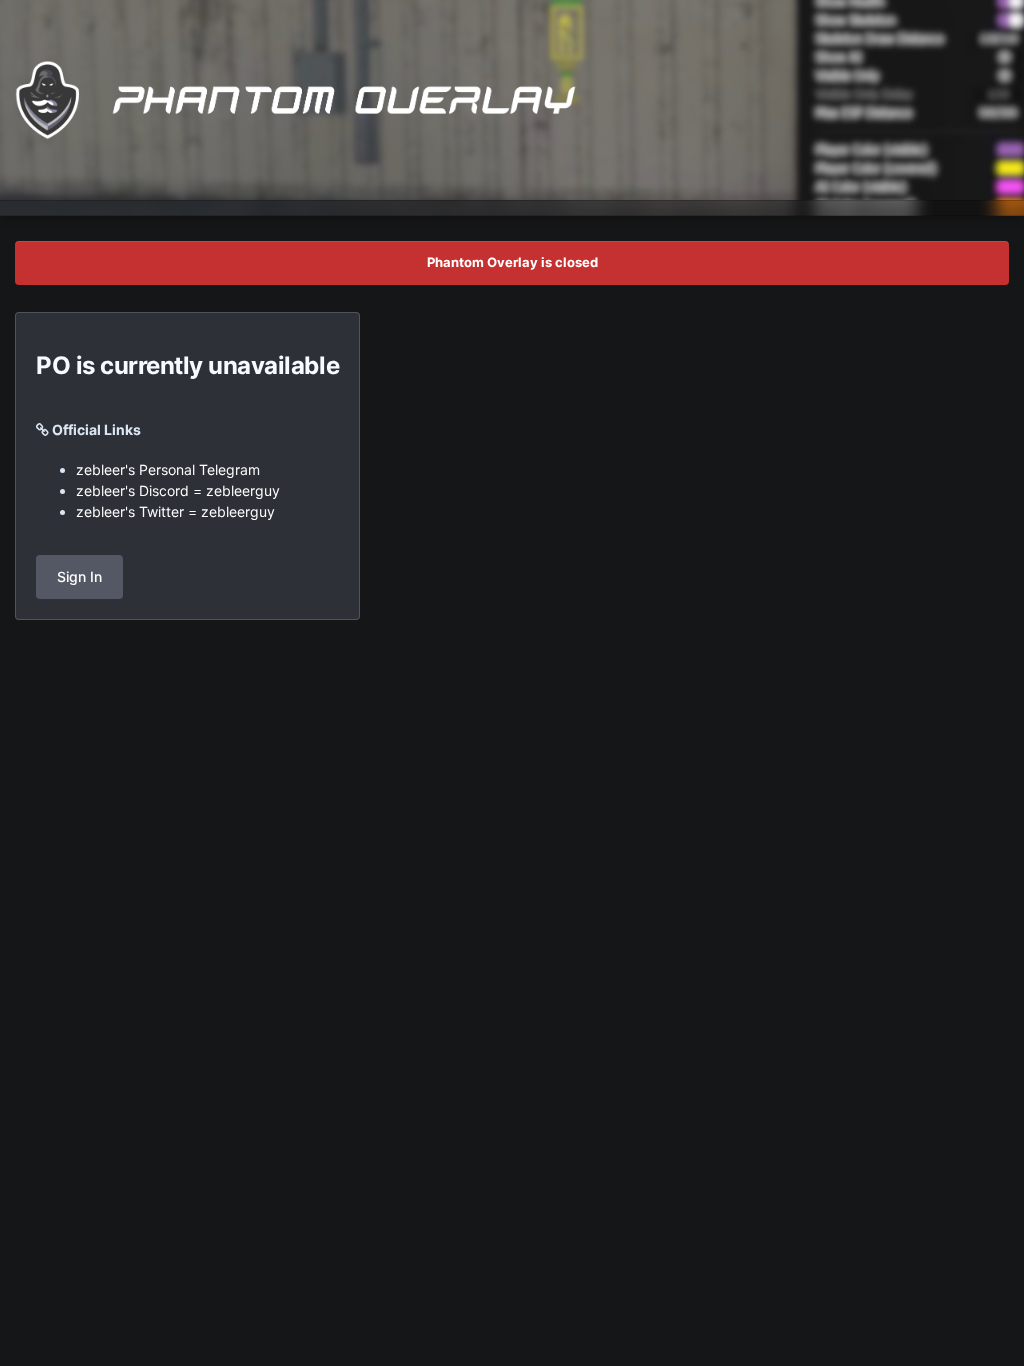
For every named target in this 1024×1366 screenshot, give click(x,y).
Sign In (79, 576)
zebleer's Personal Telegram (168, 469)
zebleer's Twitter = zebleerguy (175, 511)
